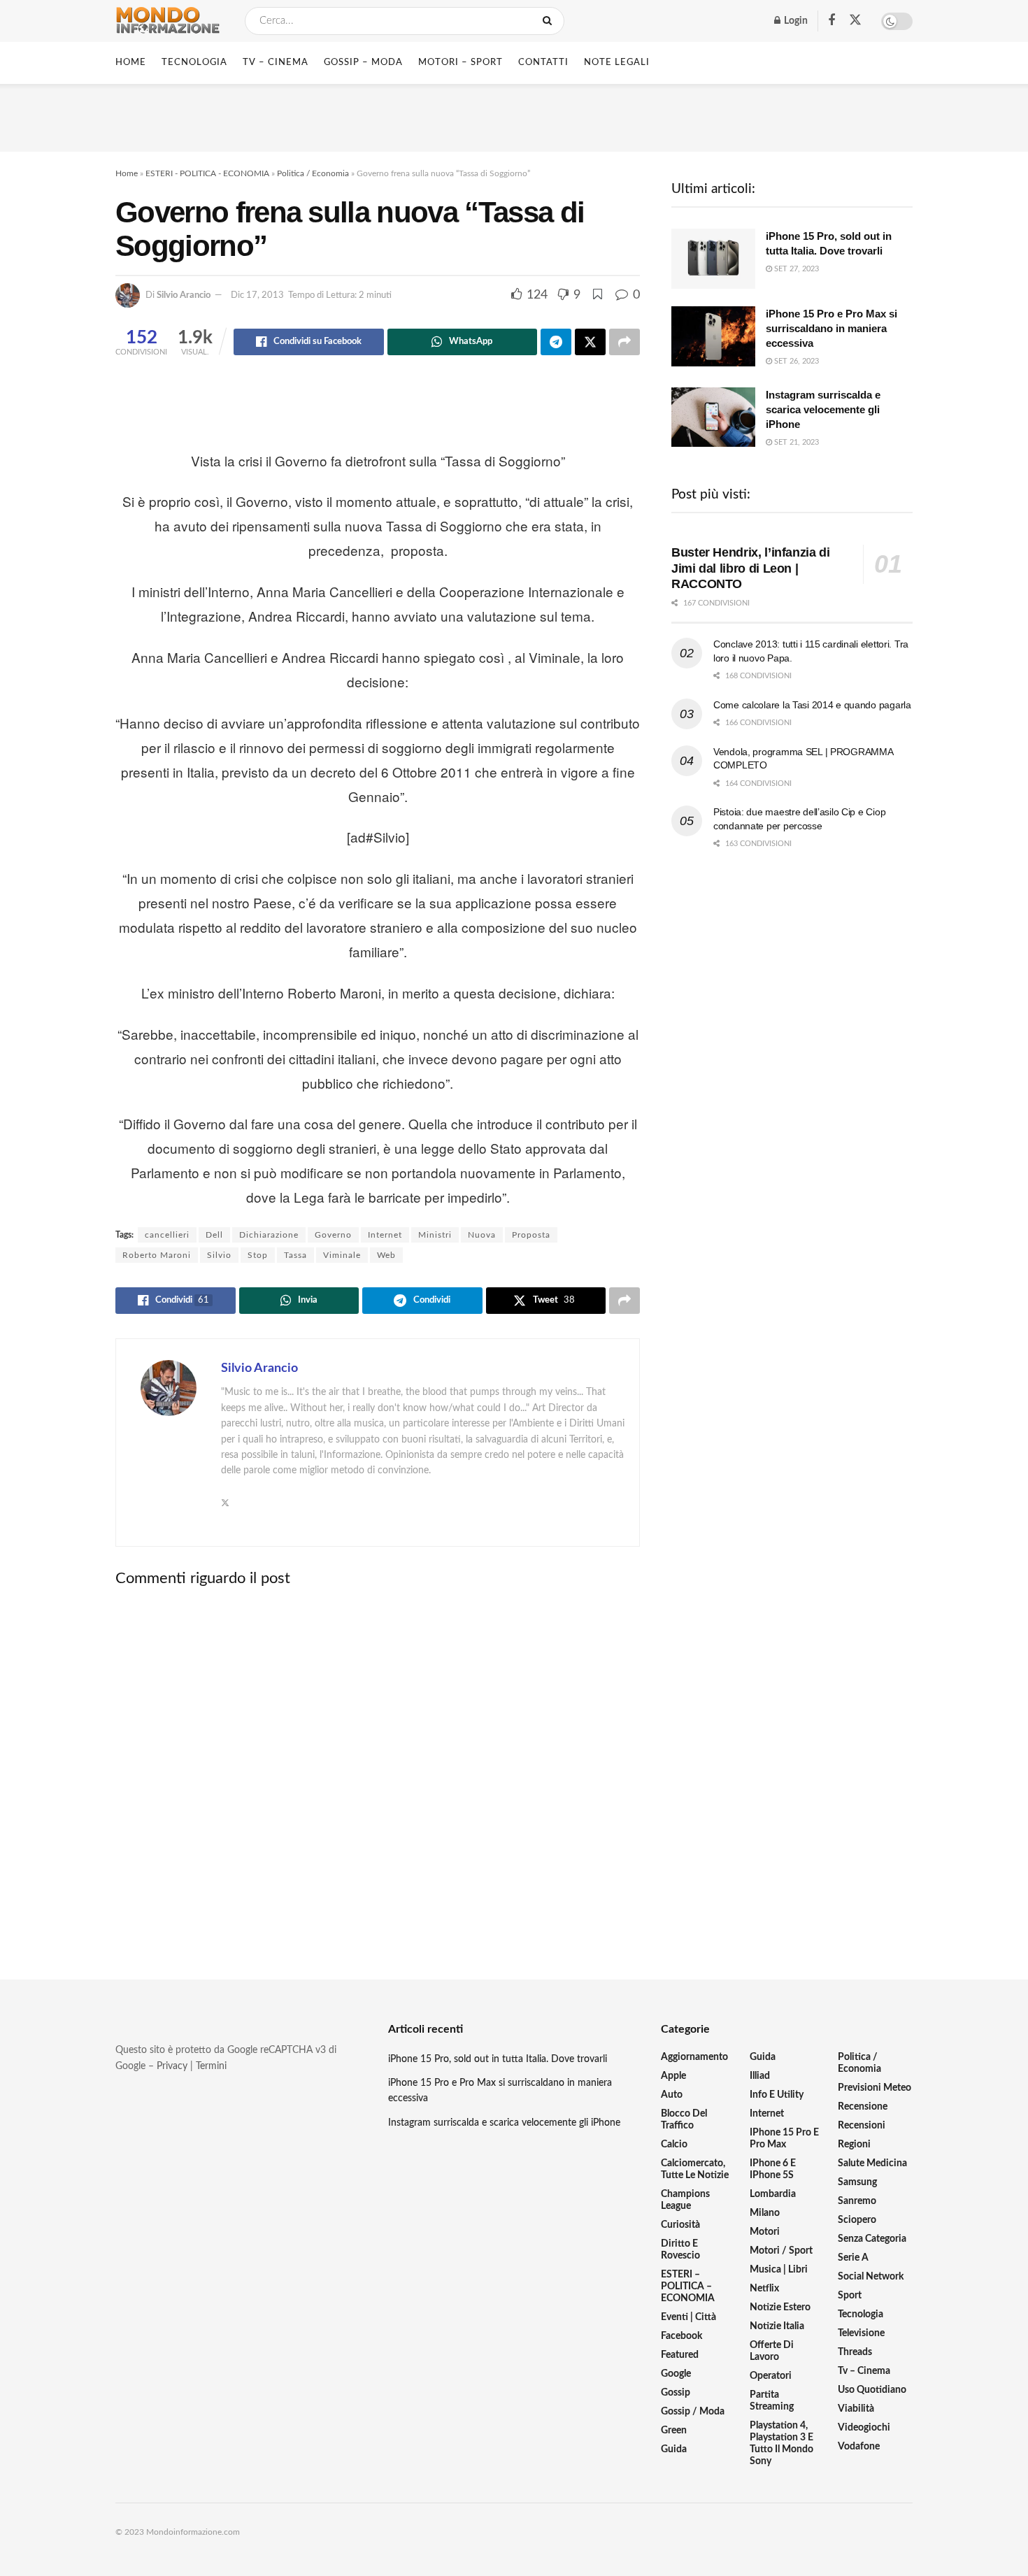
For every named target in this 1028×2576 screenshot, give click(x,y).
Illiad (760, 2076)
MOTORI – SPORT (461, 63)
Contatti (543, 63)
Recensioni (862, 2126)
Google (676, 2374)
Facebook (681, 2336)
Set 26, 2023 (795, 361)
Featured (680, 2355)
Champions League (685, 2200)
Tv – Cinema (864, 2371)
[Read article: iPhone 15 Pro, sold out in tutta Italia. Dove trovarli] (713, 259)
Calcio (674, 2145)
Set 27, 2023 (795, 269)
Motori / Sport (781, 2251)
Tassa (295, 1255)
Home (131, 63)
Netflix (764, 2289)
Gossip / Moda (693, 2412)
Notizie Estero (780, 2307)
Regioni (854, 2145)
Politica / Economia (313, 173)
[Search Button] (550, 21)
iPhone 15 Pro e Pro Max (784, 2139)
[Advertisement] (514, 115)
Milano (765, 2213)
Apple (673, 2076)
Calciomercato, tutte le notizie (695, 2169)
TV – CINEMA (276, 63)
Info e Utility (777, 2095)
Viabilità (856, 2409)
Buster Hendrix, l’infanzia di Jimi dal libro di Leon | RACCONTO (751, 568)
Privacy (172, 2066)
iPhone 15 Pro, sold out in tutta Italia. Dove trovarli (498, 2059)
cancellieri (167, 1235)
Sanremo (857, 2201)
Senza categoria (872, 2239)
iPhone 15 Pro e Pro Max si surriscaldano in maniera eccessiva (831, 328)
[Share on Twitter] (590, 342)
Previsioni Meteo (874, 2088)
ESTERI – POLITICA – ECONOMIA (688, 2287)
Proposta (531, 1235)
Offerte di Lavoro (772, 2351)
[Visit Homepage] (168, 21)
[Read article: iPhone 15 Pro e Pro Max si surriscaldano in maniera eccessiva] (713, 336)
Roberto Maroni (157, 1255)
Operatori (771, 2376)
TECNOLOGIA (194, 63)
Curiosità (680, 2225)
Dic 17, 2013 (257, 295)
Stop (258, 1255)
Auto (672, 2095)
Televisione (861, 2333)
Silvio (219, 1255)
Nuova (482, 1235)
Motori (765, 2232)
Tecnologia (861, 2314)
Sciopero (857, 2220)
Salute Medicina (872, 2163)
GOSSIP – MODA (363, 63)
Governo (333, 1235)
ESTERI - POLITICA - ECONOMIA (207, 173)
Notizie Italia (777, 2326)
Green (674, 2431)
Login (795, 21)
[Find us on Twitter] (855, 21)
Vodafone (859, 2447)
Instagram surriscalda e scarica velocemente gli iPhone (823, 409)
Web (386, 1255)
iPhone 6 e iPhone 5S (773, 2169)
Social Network (871, 2277)
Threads (855, 2352)
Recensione (863, 2107)
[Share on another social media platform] (624, 342)
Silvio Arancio (184, 295)
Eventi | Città (688, 2317)
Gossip (676, 2393)
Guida (674, 2449)
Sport (850, 2296)
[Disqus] (378, 1772)
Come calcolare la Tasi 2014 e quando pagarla (812, 705)
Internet (385, 1235)
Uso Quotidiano (872, 2390)
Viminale (342, 1255)
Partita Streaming (772, 2401)
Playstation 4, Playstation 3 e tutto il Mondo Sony (781, 2443)
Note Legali (617, 63)
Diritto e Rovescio (680, 2250)
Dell (214, 1235)
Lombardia (773, 2194)
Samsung (857, 2182)
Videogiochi (864, 2428)
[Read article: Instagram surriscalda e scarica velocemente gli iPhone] (713, 417)
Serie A (853, 2258)
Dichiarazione (269, 1235)
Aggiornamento (694, 2057)
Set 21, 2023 (795, 442)
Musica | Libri (779, 2270)
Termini (211, 2066)
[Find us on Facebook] (831, 21)
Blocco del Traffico (684, 2120)
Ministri (435, 1235)
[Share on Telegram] (556, 342)
